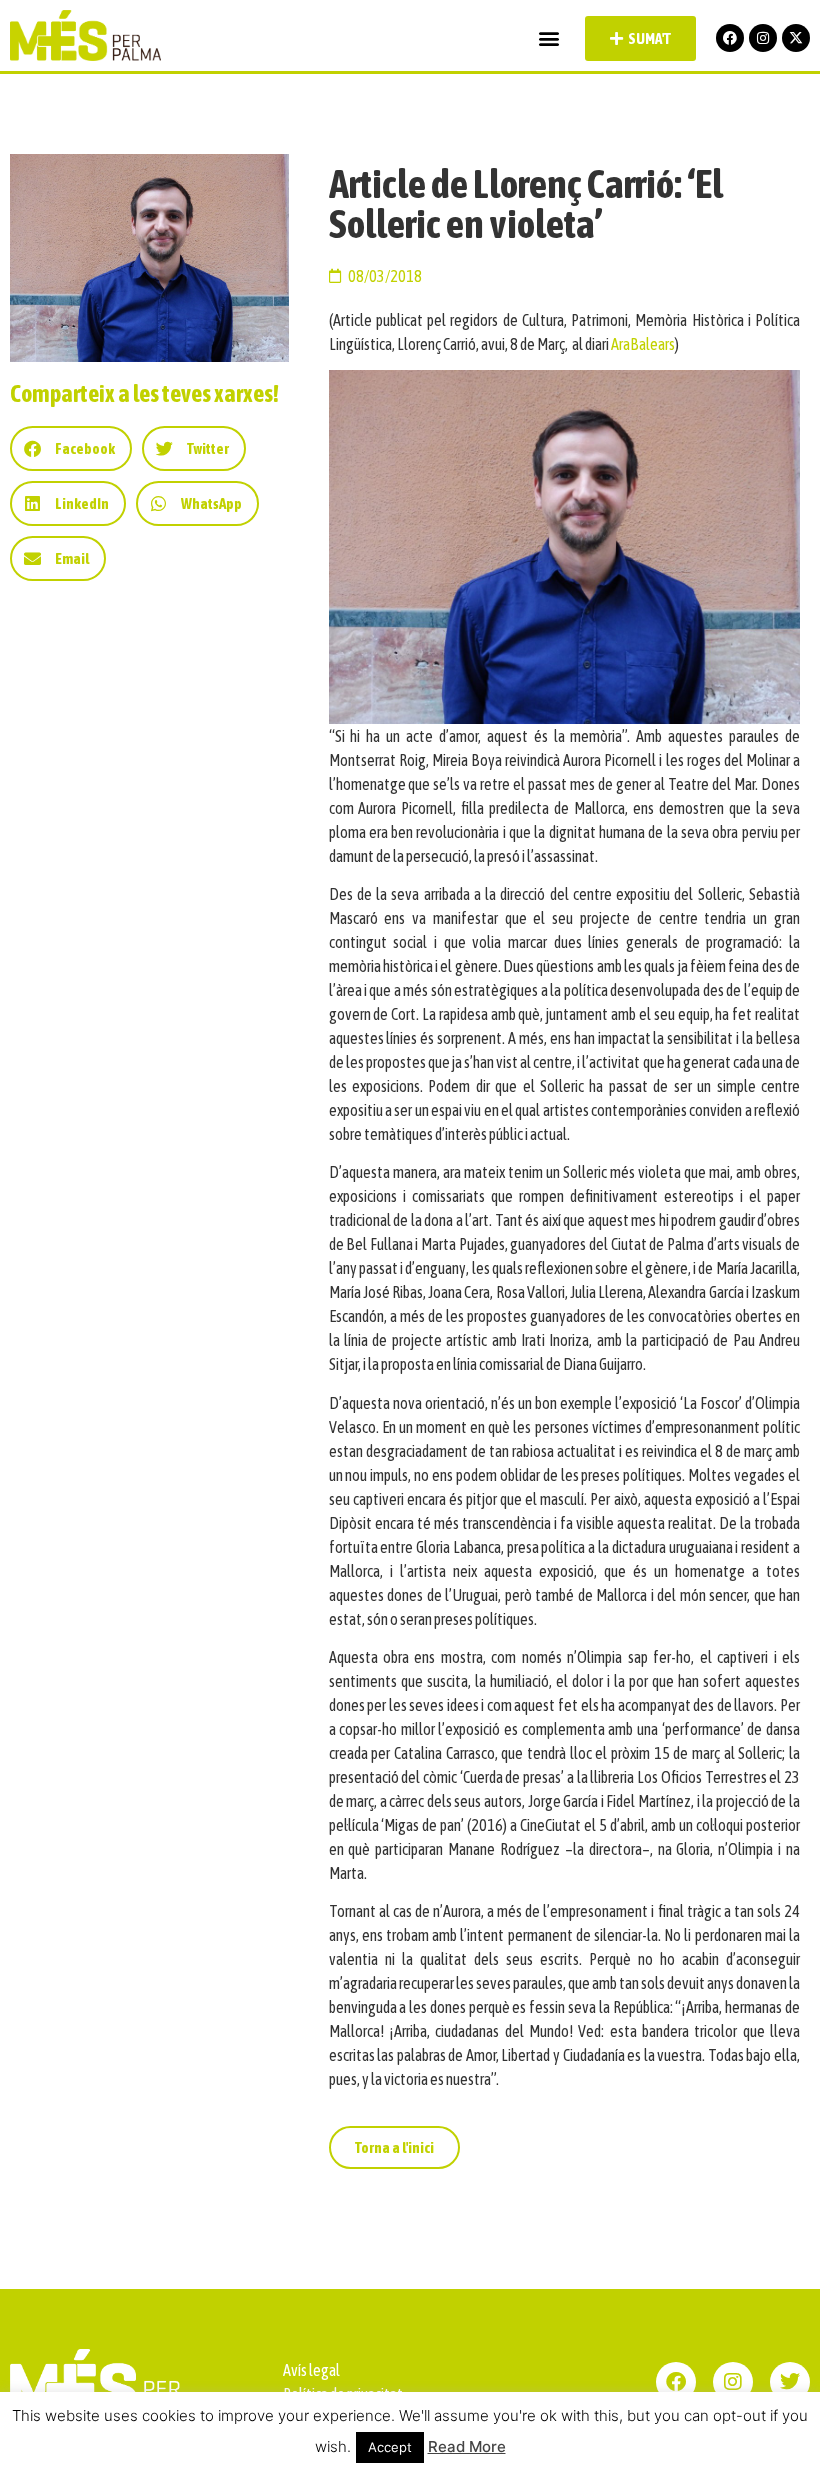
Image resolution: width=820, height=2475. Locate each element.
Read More (467, 2446)
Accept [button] (390, 2447)
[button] (548, 38)
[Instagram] (763, 38)
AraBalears (643, 344)
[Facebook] (730, 38)
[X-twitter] (796, 38)
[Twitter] (790, 2382)
